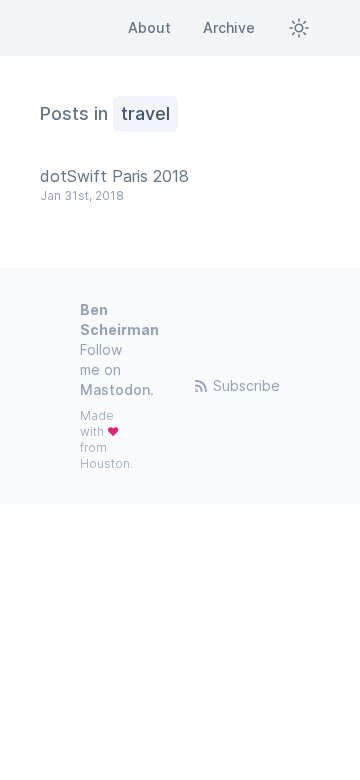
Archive (229, 27)
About (149, 27)
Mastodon (115, 389)
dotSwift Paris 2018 (114, 176)
